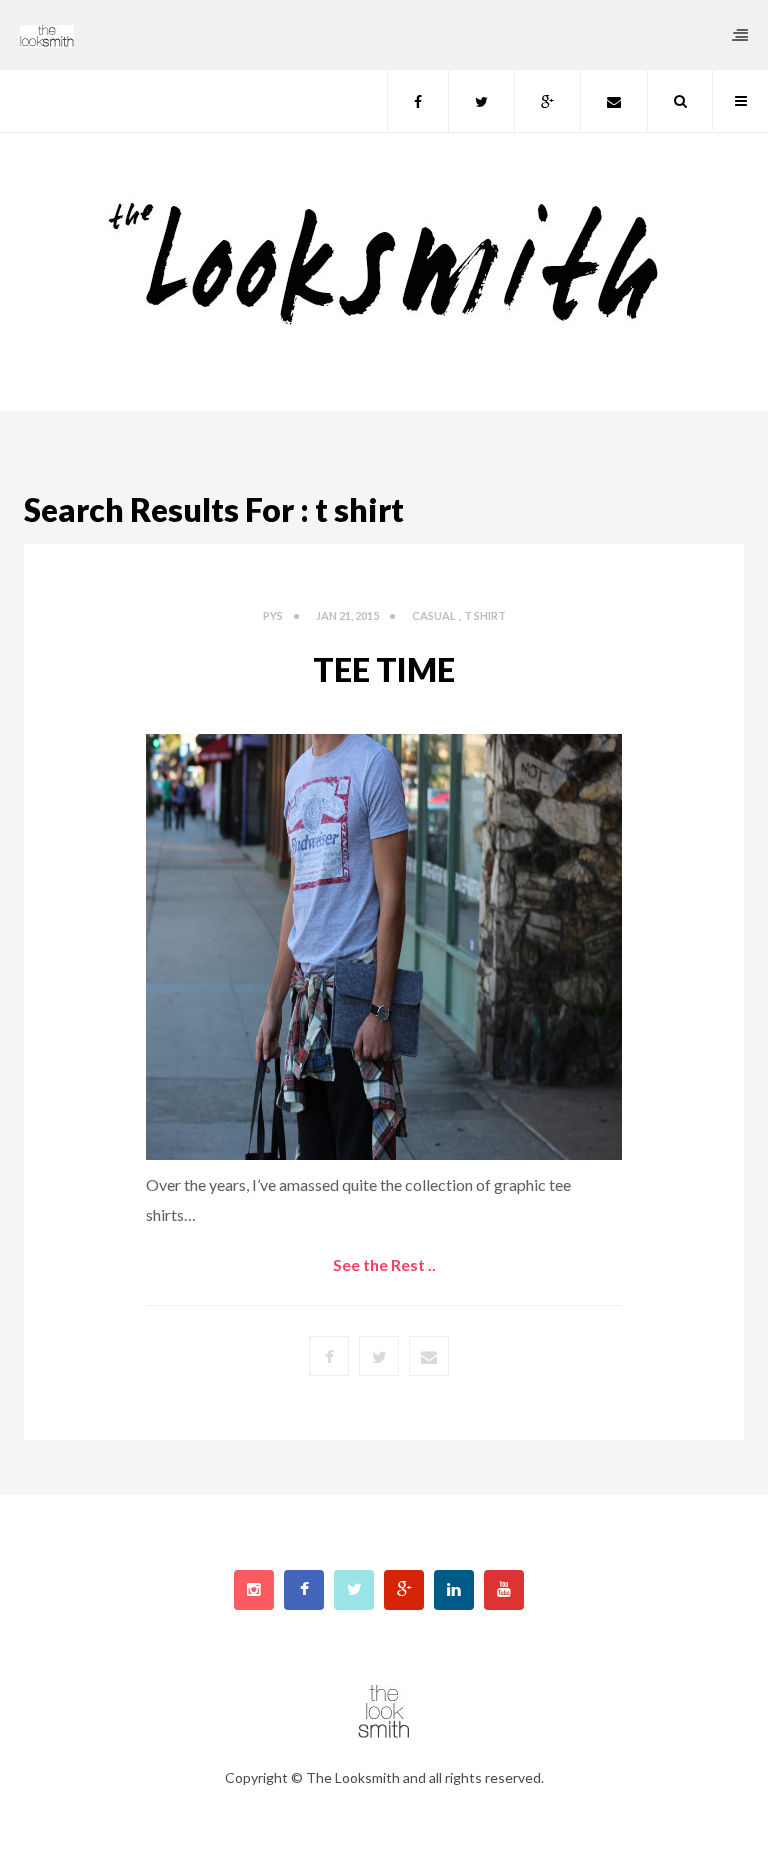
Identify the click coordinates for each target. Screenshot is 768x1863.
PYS (273, 615)
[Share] (429, 1356)
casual (434, 615)
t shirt (485, 615)
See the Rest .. (384, 1264)
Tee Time (384, 669)
